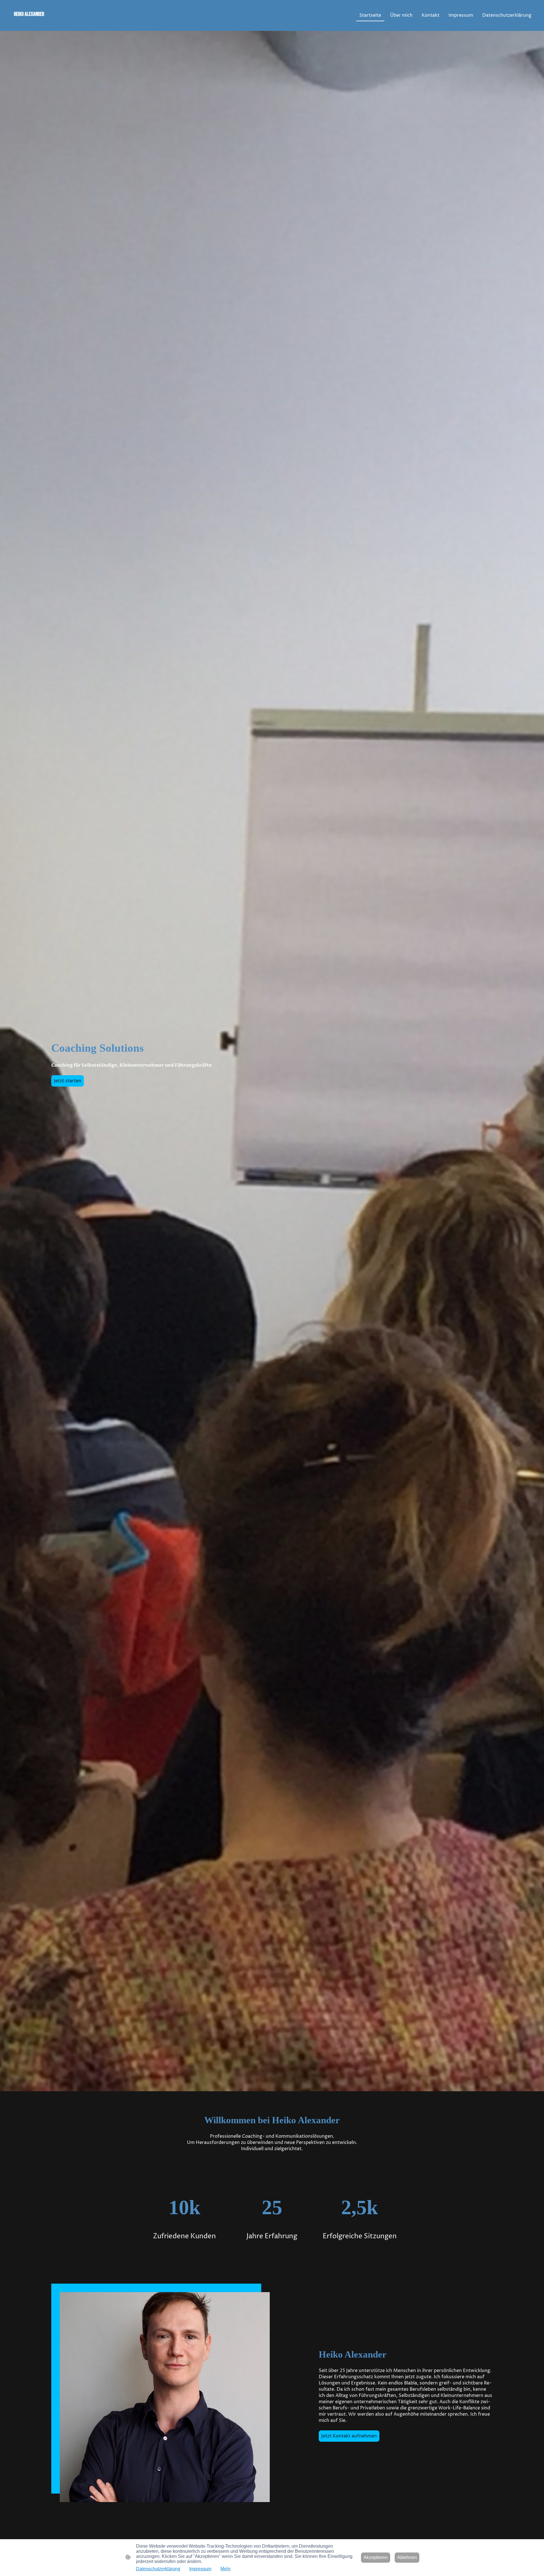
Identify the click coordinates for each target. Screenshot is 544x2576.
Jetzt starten (68, 1081)
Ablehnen (407, 2557)
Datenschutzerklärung (158, 2569)
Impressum (200, 2569)
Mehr (226, 2569)
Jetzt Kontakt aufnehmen (349, 2436)
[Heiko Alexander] (49, 24)
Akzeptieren (376, 2557)
